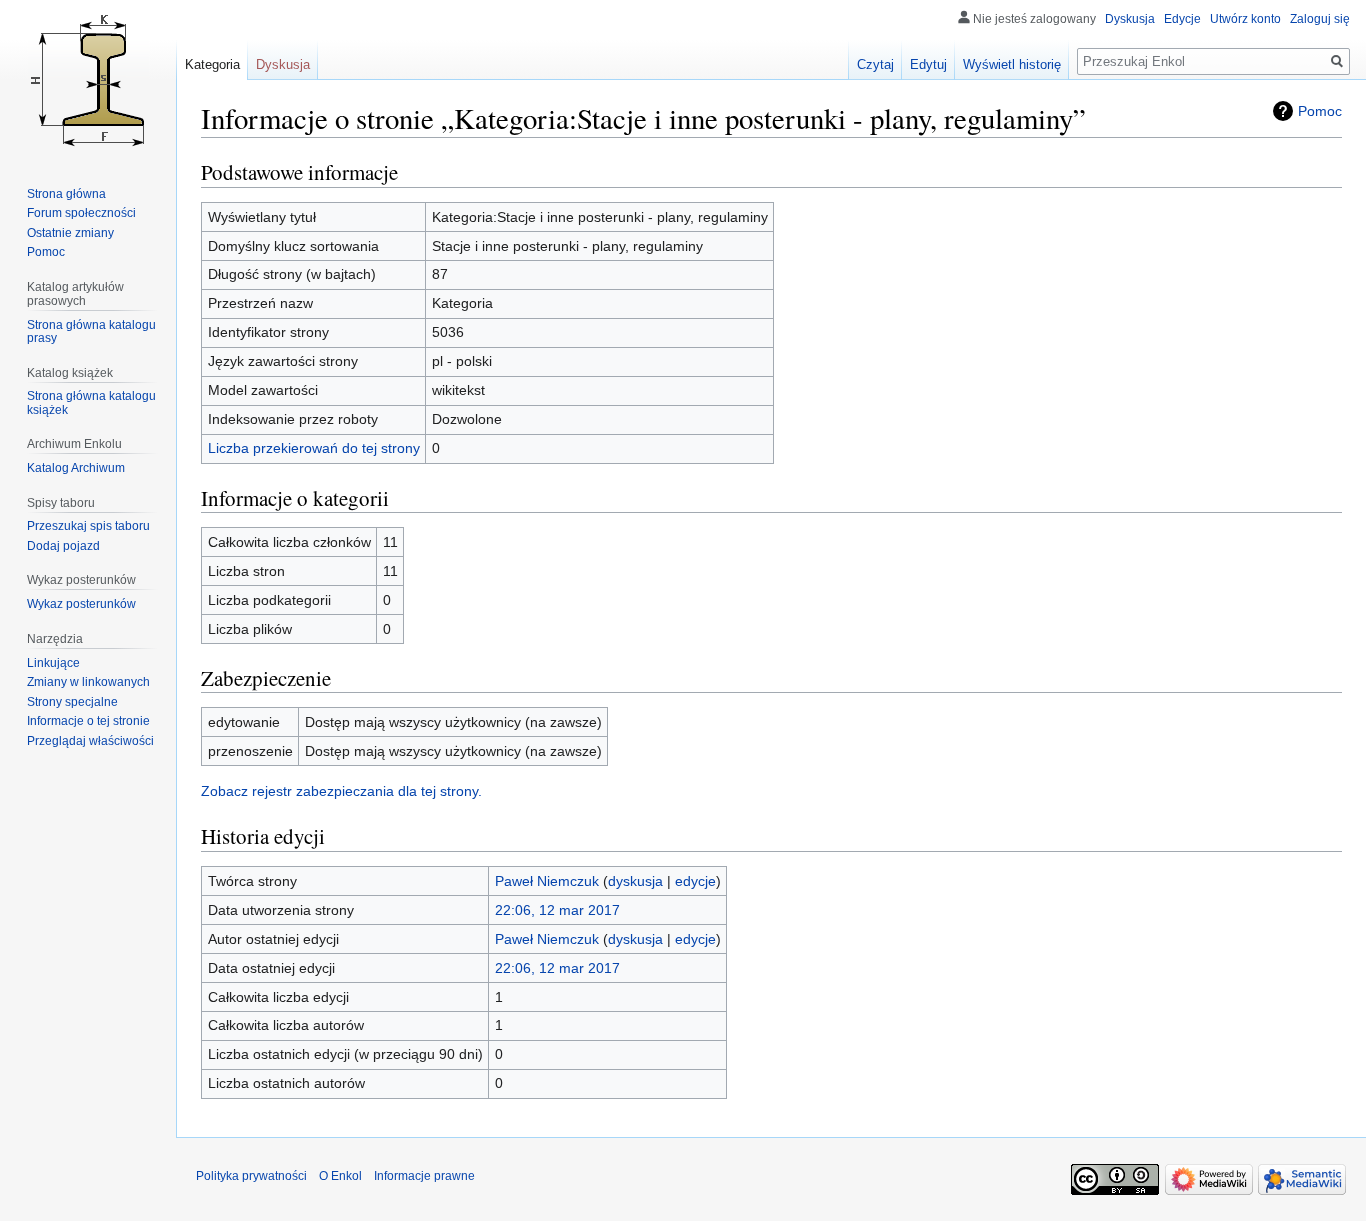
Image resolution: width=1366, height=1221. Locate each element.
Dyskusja (1130, 19)
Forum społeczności (81, 213)
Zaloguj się (1320, 19)
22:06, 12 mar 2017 (557, 910)
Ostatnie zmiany (70, 233)
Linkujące (53, 663)
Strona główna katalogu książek (91, 403)
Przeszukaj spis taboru (88, 526)
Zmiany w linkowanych (88, 682)
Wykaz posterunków (81, 604)
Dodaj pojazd (63, 546)
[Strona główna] (88, 80)
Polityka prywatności (251, 1176)
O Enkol (340, 1176)
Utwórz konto (1245, 19)
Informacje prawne (424, 1176)
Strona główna (66, 194)
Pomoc (1320, 111)
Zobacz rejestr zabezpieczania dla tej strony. (341, 791)
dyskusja (635, 881)
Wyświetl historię (1012, 64)
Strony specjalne (72, 702)
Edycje (1182, 19)
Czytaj (875, 64)
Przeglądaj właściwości (90, 741)
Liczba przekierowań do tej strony (314, 448)
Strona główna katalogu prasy (91, 332)
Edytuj (928, 64)
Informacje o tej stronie (88, 721)
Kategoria (212, 64)
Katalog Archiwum (76, 468)
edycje (695, 881)
